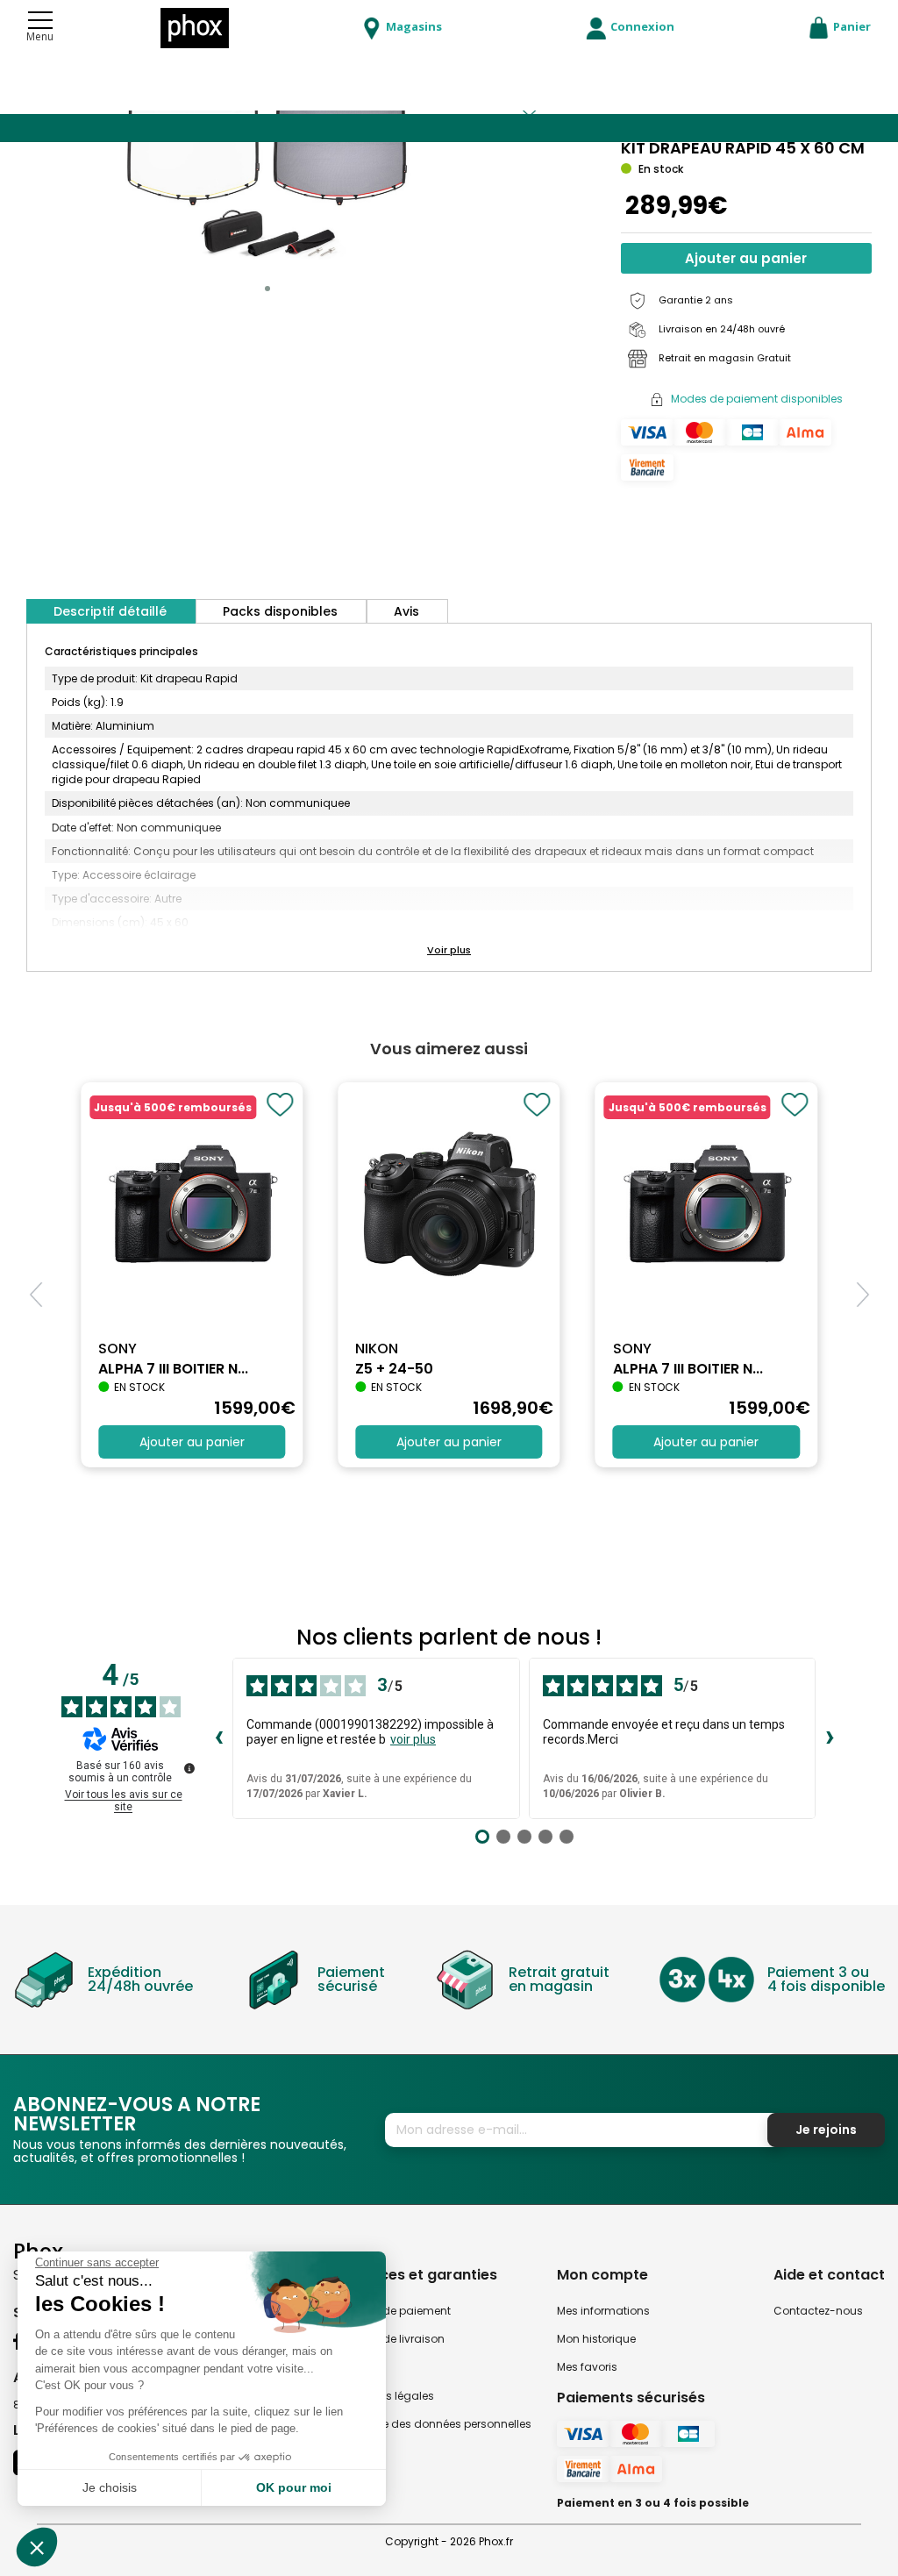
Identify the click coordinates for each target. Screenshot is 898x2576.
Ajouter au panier (746, 258)
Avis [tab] (406, 611)
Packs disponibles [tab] (280, 611)
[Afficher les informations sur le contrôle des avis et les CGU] (189, 1768)
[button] (267, 289)
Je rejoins (826, 2130)
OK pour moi (294, 2487)
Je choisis (110, 2487)
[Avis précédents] (218, 1738)
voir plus (413, 1739)
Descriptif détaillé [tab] (110, 611)
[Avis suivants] (830, 1738)
